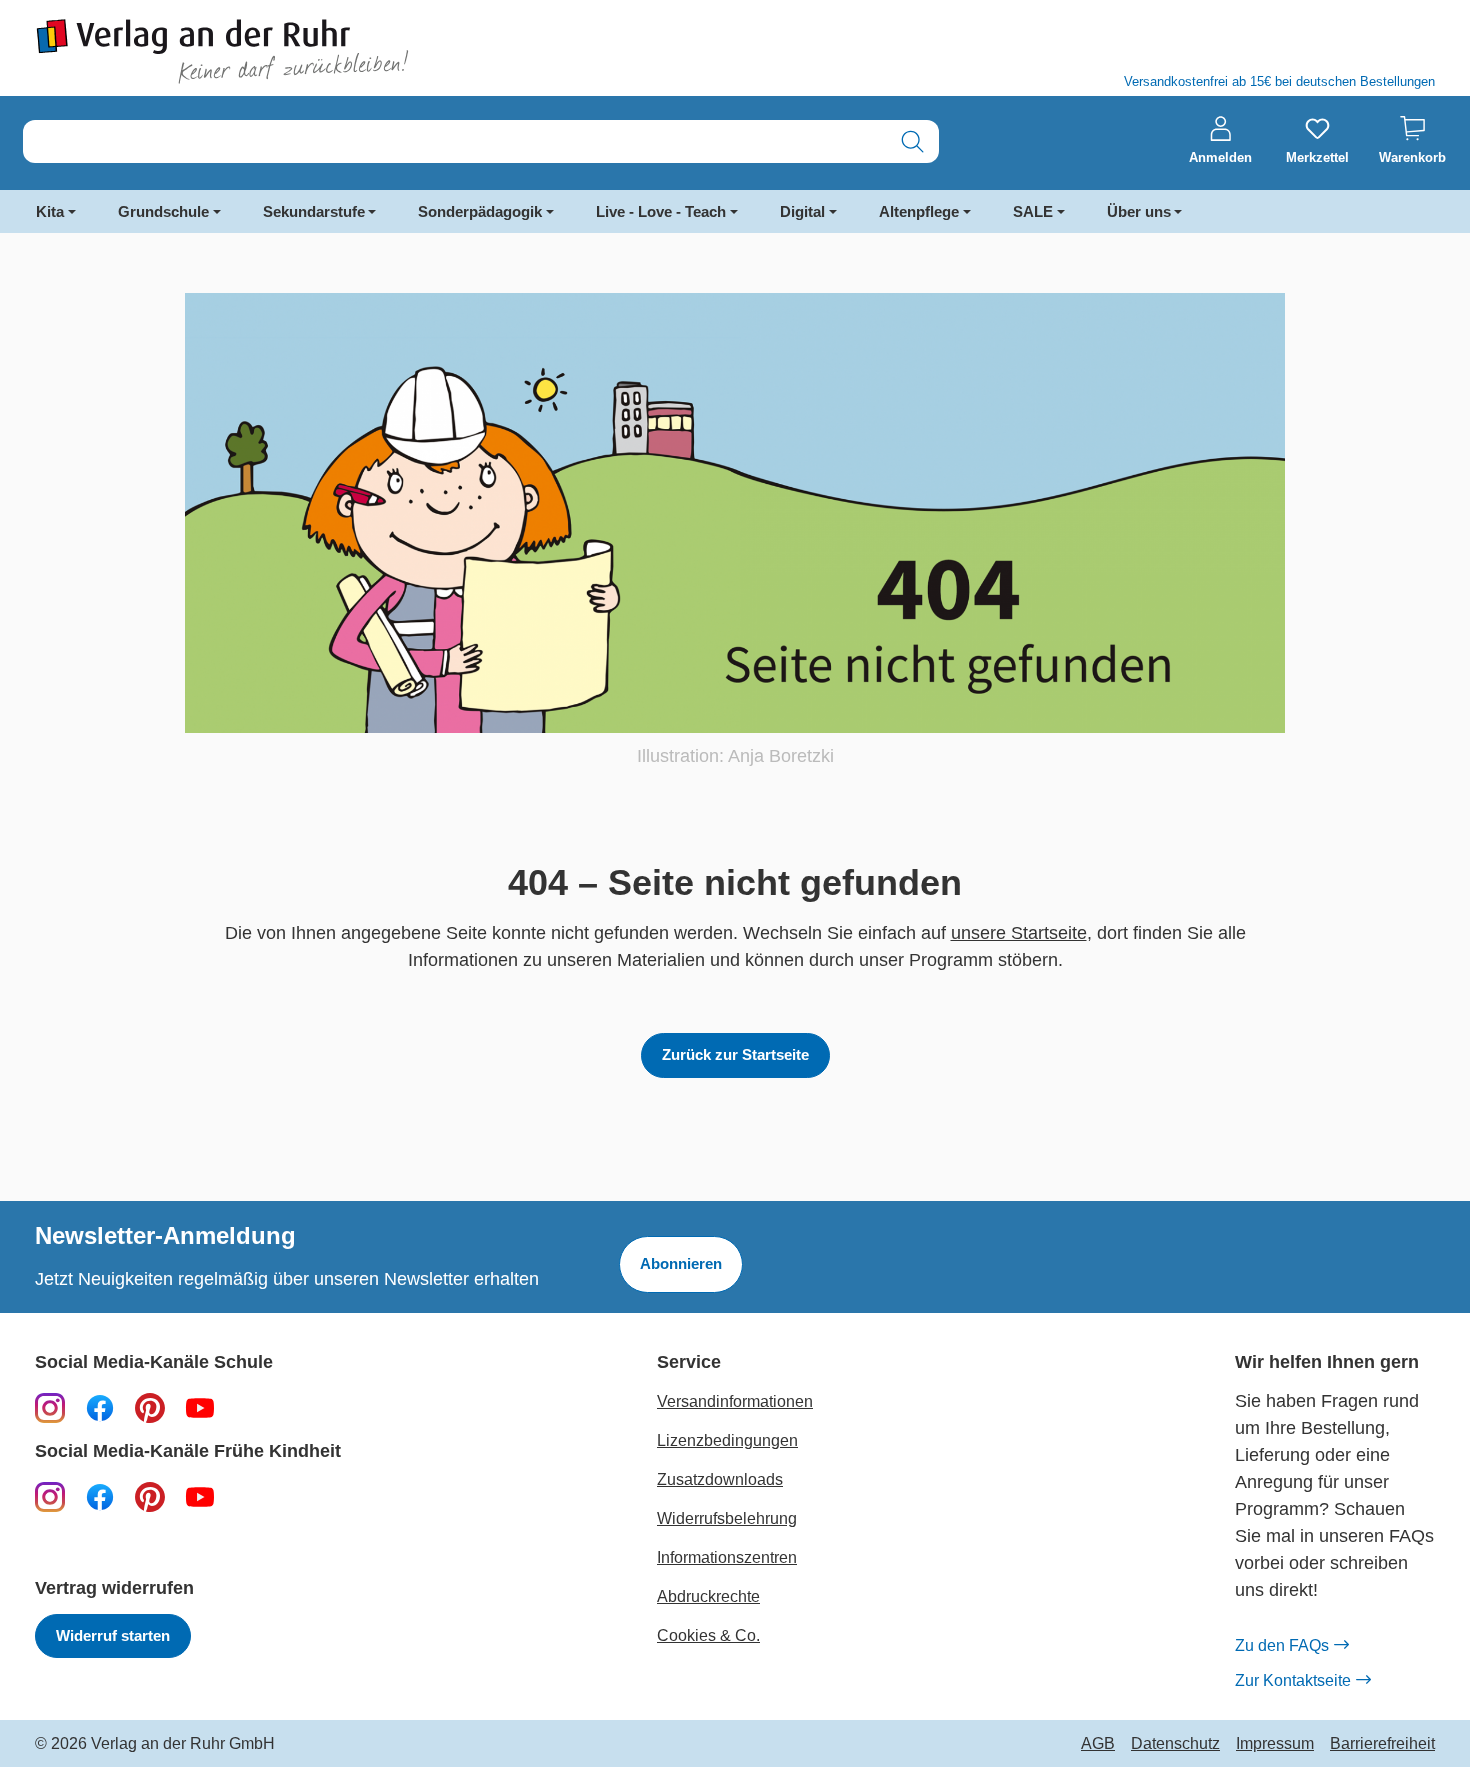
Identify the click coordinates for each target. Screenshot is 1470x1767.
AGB (1098, 1744)
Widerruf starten (113, 1635)
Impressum (1275, 1744)
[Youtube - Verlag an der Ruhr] (200, 1407)
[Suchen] (912, 141)
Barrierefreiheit (1382, 1744)
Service (689, 1362)
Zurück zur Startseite (735, 1054)
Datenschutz (1175, 1744)
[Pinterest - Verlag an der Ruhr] (150, 1407)
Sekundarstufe (314, 211)
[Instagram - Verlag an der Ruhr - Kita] (50, 1496)
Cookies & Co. (708, 1635)
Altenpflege (919, 211)
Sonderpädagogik (480, 211)
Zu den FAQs (1282, 1645)
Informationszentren (727, 1557)
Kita (50, 211)
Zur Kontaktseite (1293, 1680)
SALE (1033, 211)
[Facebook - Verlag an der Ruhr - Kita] (100, 1496)
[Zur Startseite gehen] (375, 51)
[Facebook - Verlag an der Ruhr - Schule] (100, 1407)
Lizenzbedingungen (727, 1440)
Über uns (1139, 211)
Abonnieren (681, 1263)
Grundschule (163, 211)
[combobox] (455, 141)
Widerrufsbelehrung (727, 1518)
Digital (802, 211)
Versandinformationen (735, 1401)
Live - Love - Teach (661, 211)
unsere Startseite (1019, 933)
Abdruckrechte (708, 1596)
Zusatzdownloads (720, 1479)
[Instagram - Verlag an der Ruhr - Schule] (50, 1407)
